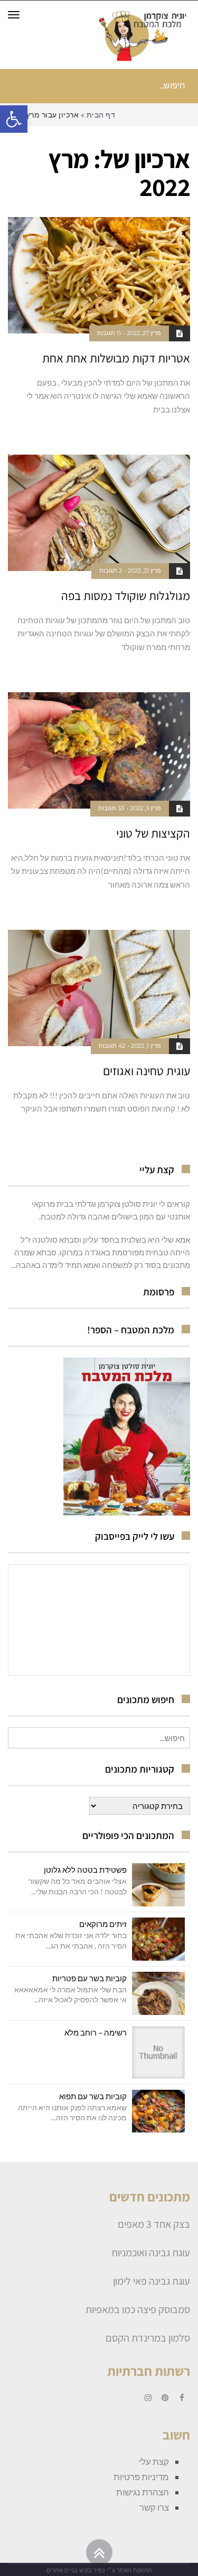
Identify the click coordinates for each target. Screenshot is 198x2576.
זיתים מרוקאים (103, 1924)
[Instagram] (148, 2398)
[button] (14, 119)
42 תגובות (112, 1046)
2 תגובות (111, 571)
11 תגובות (109, 333)
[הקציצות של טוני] (99, 750)
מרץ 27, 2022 (144, 333)
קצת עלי (154, 2461)
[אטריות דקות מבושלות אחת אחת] (99, 275)
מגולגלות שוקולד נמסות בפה (126, 596)
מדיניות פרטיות (141, 2477)
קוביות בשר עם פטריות (89, 1978)
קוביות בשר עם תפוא (93, 2096)
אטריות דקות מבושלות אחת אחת (116, 358)
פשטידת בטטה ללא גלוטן (85, 1870)
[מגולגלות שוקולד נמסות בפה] (99, 513)
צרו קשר (154, 2507)
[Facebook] (182, 2398)
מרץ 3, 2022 (145, 808)
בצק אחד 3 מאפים (154, 2224)
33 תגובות (111, 808)
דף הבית (101, 115)
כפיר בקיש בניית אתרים (76, 2570)
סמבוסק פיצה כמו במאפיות (138, 2309)
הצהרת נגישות (143, 2492)
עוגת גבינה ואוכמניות (151, 2253)
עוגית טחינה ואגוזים (147, 1071)
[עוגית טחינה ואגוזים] (99, 988)
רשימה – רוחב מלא (96, 2032)
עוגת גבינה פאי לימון (152, 2281)
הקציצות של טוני (153, 833)
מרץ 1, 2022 (146, 1046)
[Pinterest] (165, 2398)
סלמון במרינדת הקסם (148, 2338)
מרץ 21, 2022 (144, 571)
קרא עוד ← (177, 431)
